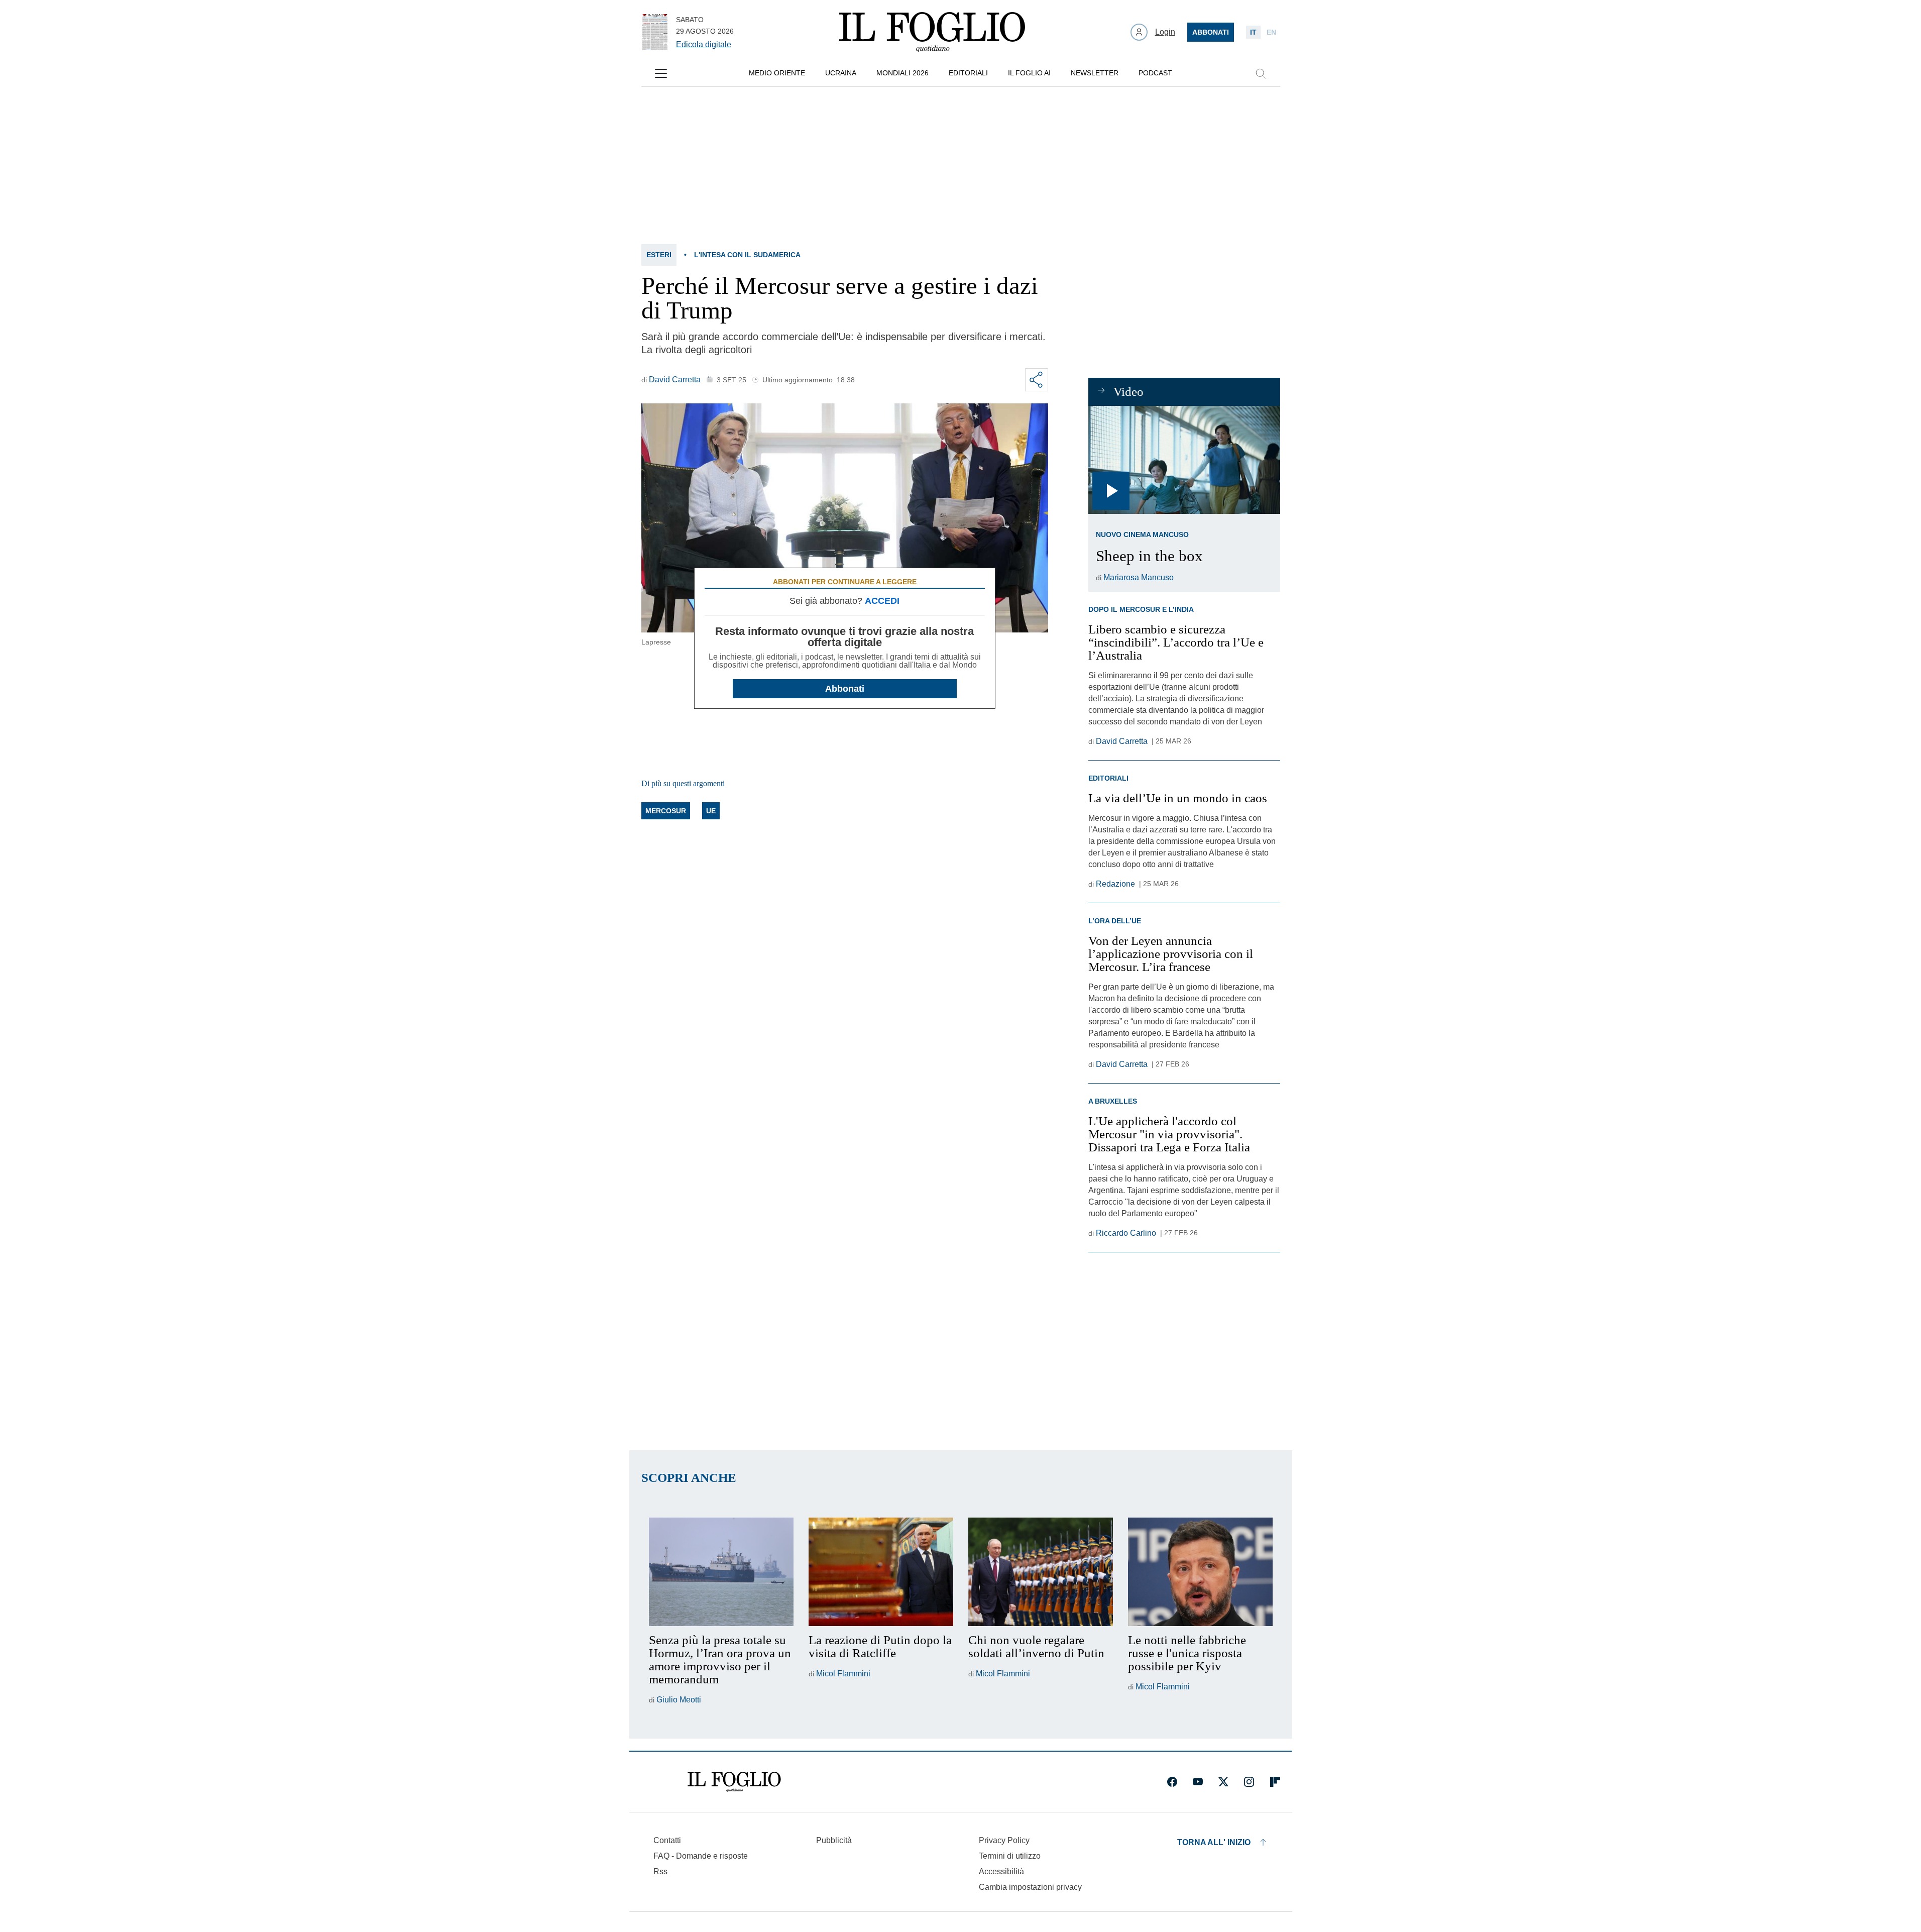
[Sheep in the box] (1184, 460)
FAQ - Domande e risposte (701, 1856)
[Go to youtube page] (1198, 1782)
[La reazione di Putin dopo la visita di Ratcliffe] (881, 1572)
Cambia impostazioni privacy (1030, 1887)
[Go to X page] (1223, 1782)
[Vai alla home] (932, 32)
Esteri (659, 255)
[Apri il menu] (661, 73)
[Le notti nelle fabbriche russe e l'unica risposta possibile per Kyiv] (1200, 1572)
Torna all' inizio (1214, 1842)
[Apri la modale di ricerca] (1261, 73)
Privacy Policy (1004, 1840)
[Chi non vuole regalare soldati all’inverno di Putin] (1041, 1572)
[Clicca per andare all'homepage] (734, 1782)
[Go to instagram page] (1249, 1782)
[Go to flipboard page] (1275, 1782)
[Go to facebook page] (1172, 1782)
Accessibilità (1001, 1871)
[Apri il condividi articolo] (1037, 380)
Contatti (667, 1840)
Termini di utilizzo (1010, 1856)
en (1271, 32)
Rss (660, 1871)
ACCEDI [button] (882, 601)
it (1253, 32)
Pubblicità (834, 1840)
